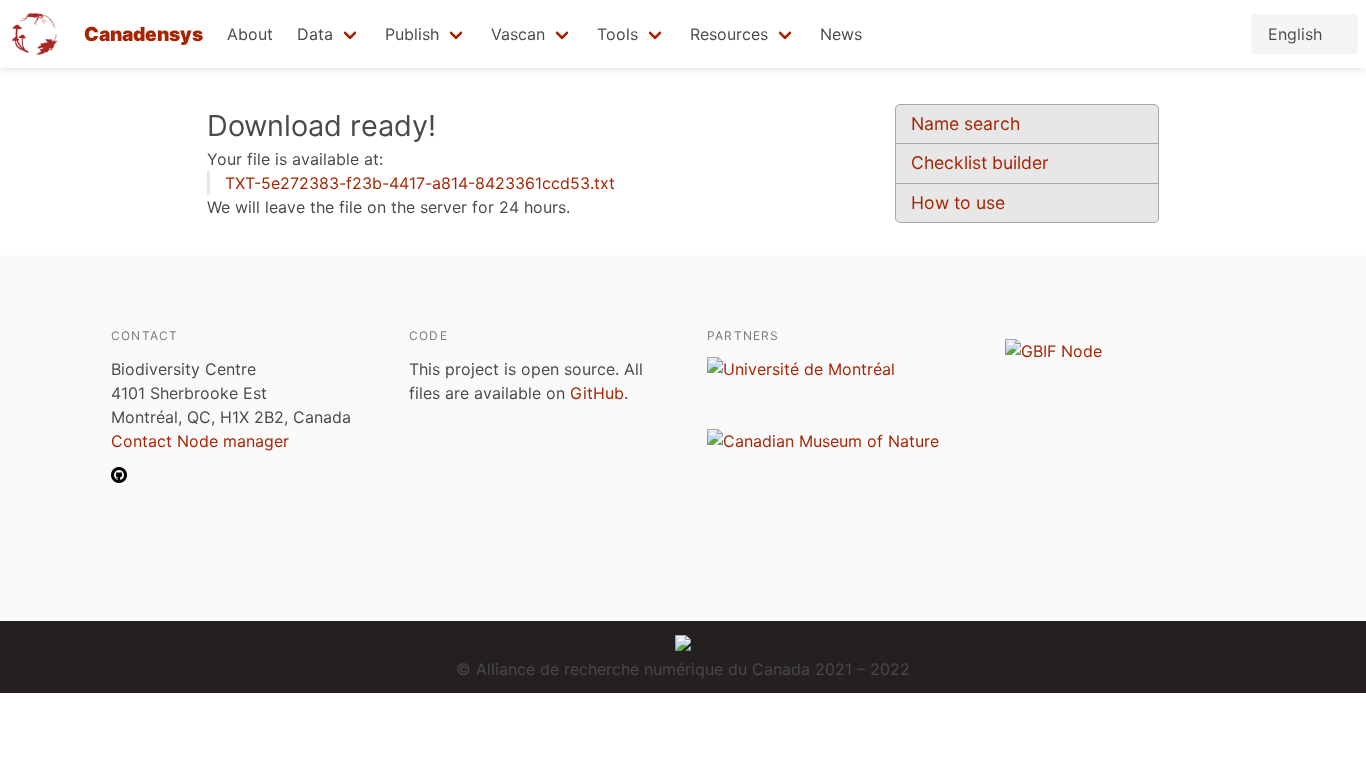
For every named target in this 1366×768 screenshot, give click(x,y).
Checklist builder (980, 162)
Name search (965, 123)
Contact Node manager (200, 441)
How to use (958, 202)
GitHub (597, 393)
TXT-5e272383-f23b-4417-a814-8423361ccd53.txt (420, 183)
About (250, 34)
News (841, 34)
